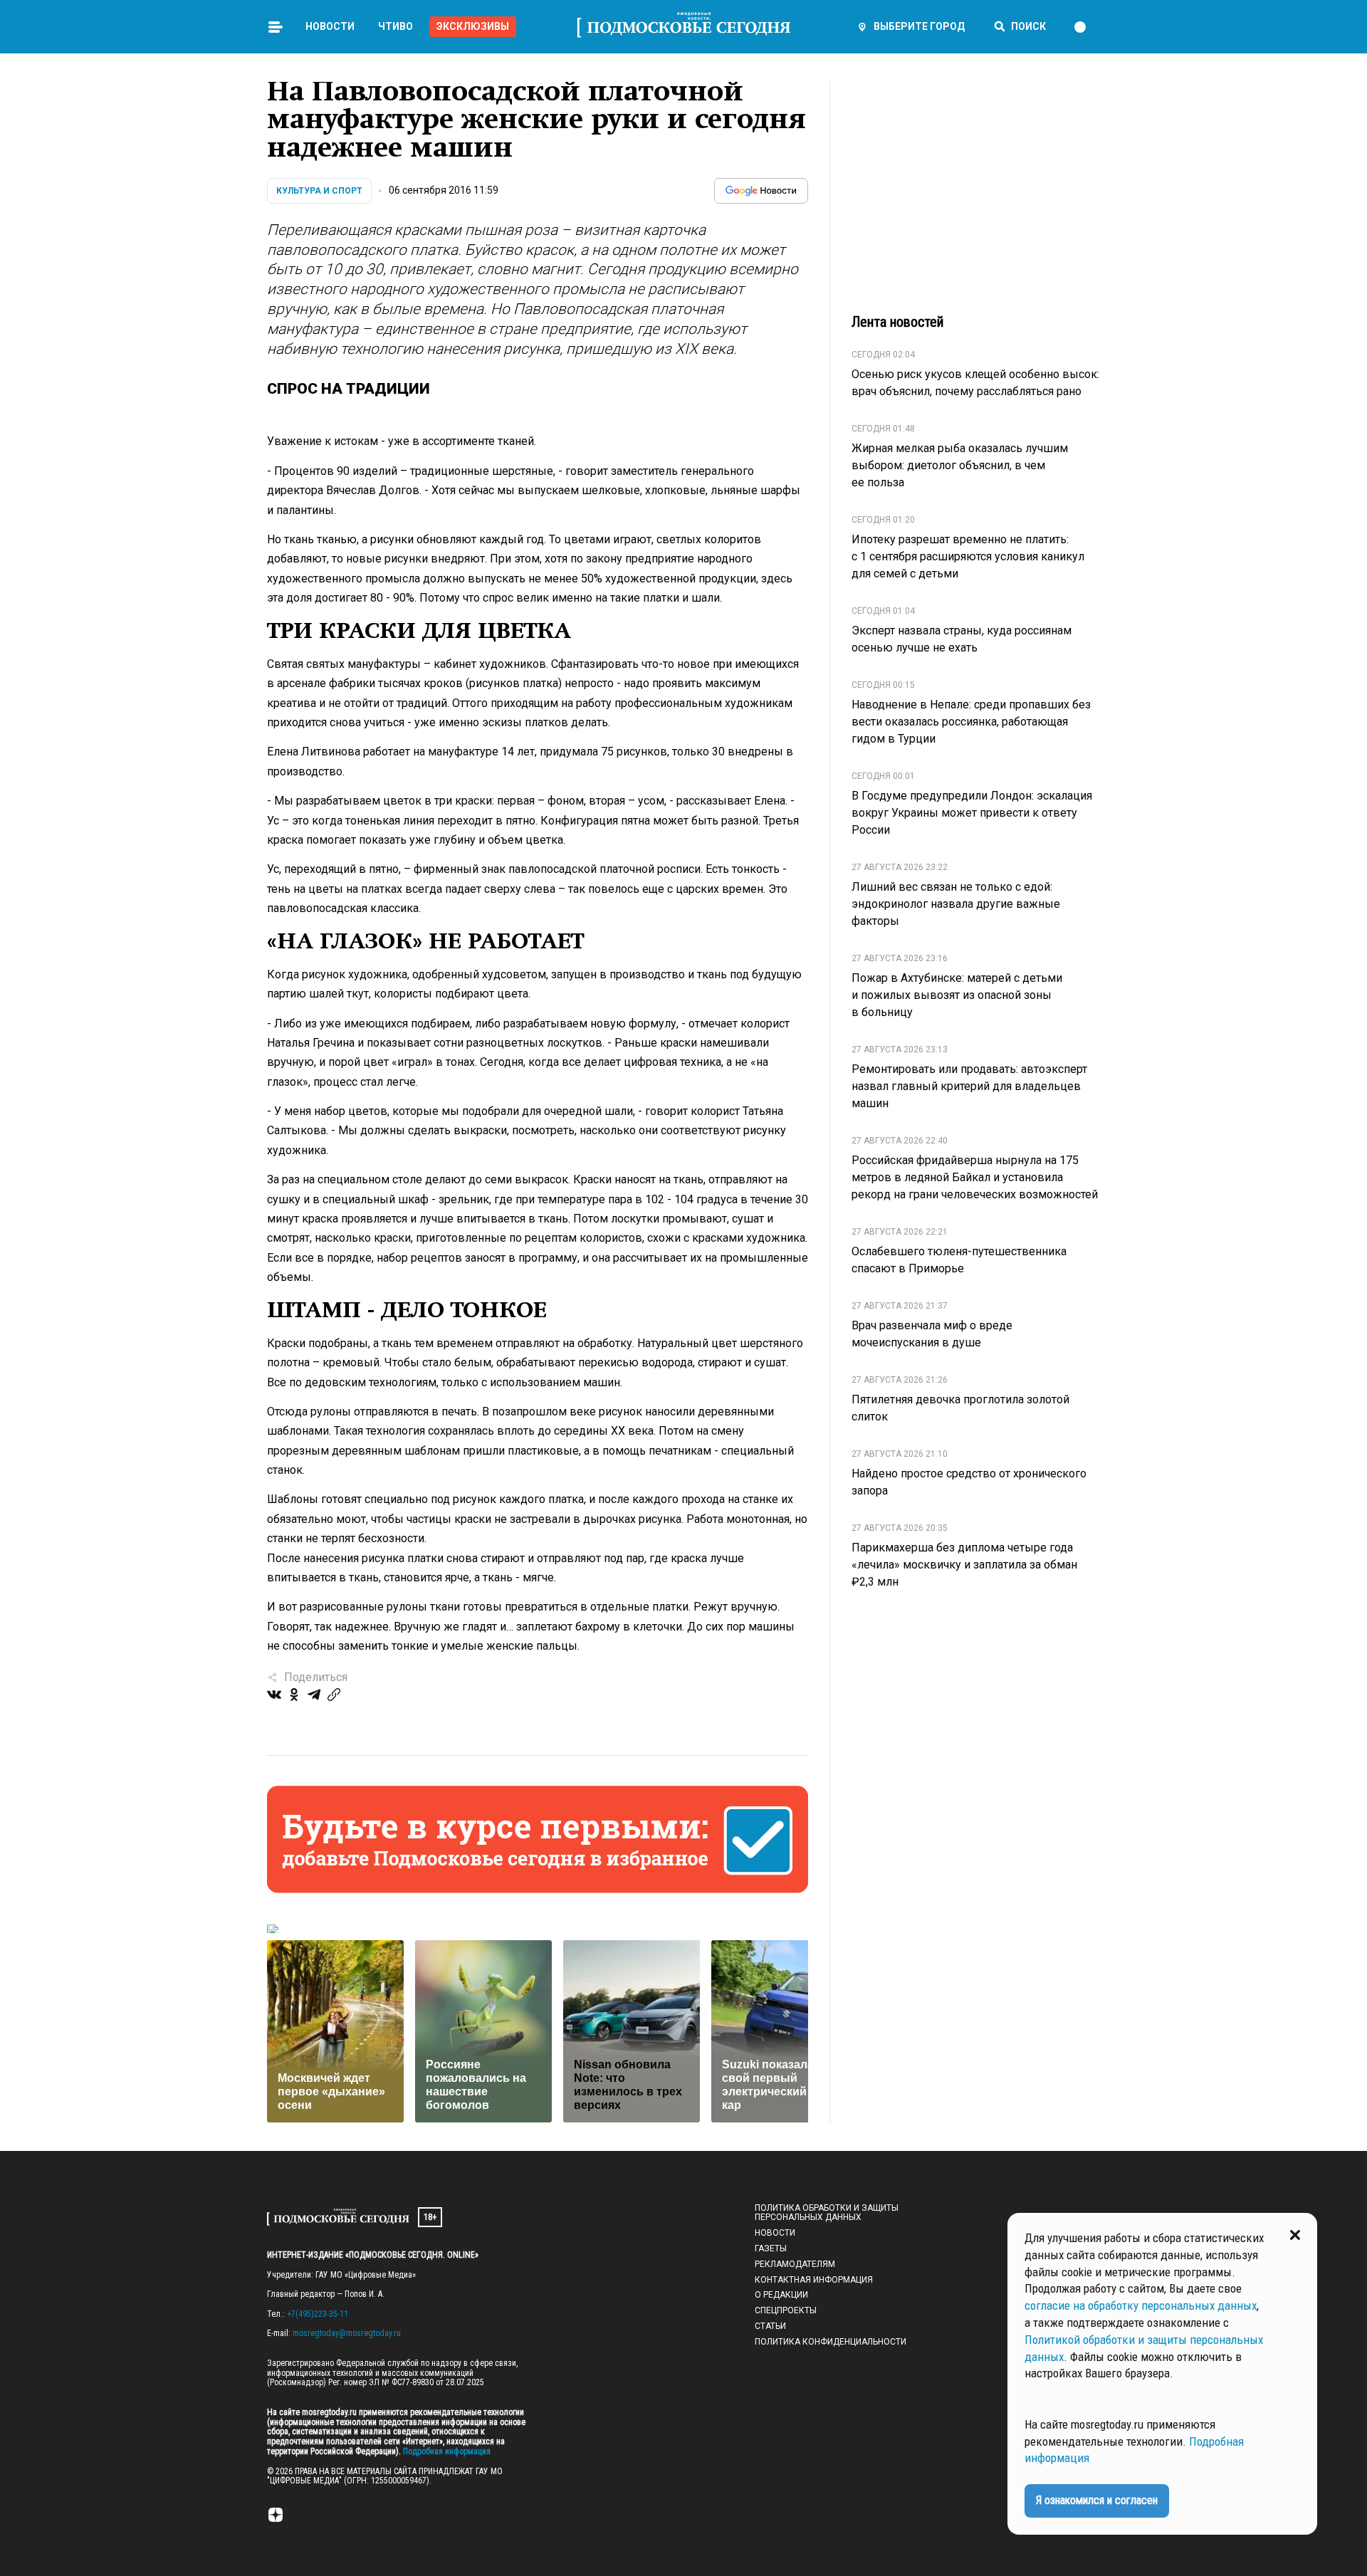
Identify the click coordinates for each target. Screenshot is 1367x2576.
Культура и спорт (319, 191)
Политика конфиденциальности (831, 2342)
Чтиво (396, 26)
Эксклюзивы (473, 26)
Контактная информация (814, 2280)
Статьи (770, 2326)
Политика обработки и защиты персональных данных (827, 2213)
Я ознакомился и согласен (1097, 2500)
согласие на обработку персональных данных (1141, 2305)
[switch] (1086, 27)
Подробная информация (446, 2451)
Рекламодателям (795, 2264)
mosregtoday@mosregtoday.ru (347, 2333)
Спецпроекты (786, 2310)
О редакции (781, 2295)
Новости (330, 26)
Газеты (771, 2248)
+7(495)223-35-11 (318, 2314)
